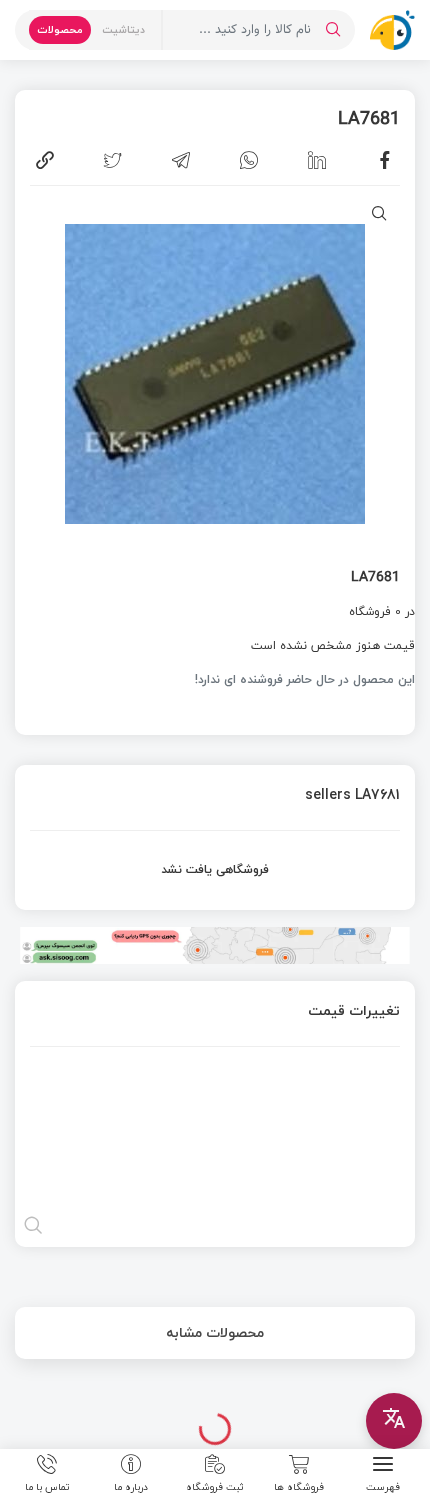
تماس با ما (47, 1486)
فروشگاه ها (299, 1486)
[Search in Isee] (333, 30)
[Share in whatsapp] (249, 160)
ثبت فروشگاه (215, 1486)
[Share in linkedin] (317, 160)
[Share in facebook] (385, 160)
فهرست (383, 1486)
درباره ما (131, 1486)
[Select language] (394, 1421)
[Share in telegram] (181, 160)
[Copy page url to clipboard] (45, 160)
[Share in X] (113, 160)
